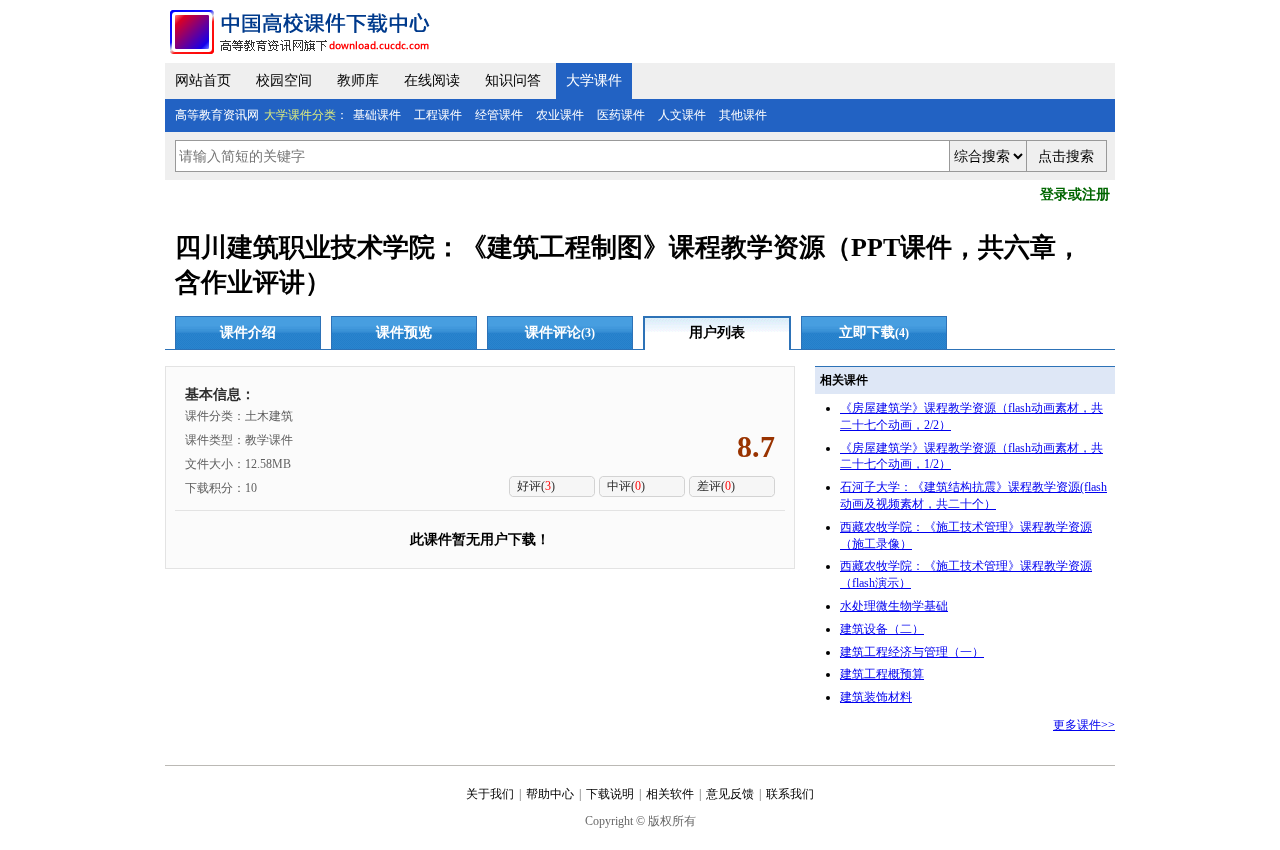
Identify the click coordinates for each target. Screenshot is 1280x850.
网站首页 (203, 80)
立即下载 (874, 332)
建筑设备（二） (882, 629)
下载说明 (610, 794)
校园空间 (284, 80)
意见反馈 (730, 794)
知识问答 (513, 80)
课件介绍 (248, 332)
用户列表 (717, 332)
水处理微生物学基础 (894, 606)
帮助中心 (550, 794)
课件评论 (560, 332)
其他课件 (743, 115)
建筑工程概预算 (882, 674)
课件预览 (404, 332)
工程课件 (438, 115)
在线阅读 (432, 80)
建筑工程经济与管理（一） (912, 652)
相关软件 (670, 794)
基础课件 (377, 115)
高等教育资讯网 (217, 115)
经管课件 (499, 115)
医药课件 (621, 115)
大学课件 (594, 80)
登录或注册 (1075, 194)
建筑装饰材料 (876, 697)
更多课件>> (1084, 725)
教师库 (358, 80)
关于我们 (490, 794)
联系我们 (790, 794)
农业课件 (560, 115)
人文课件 (682, 115)
